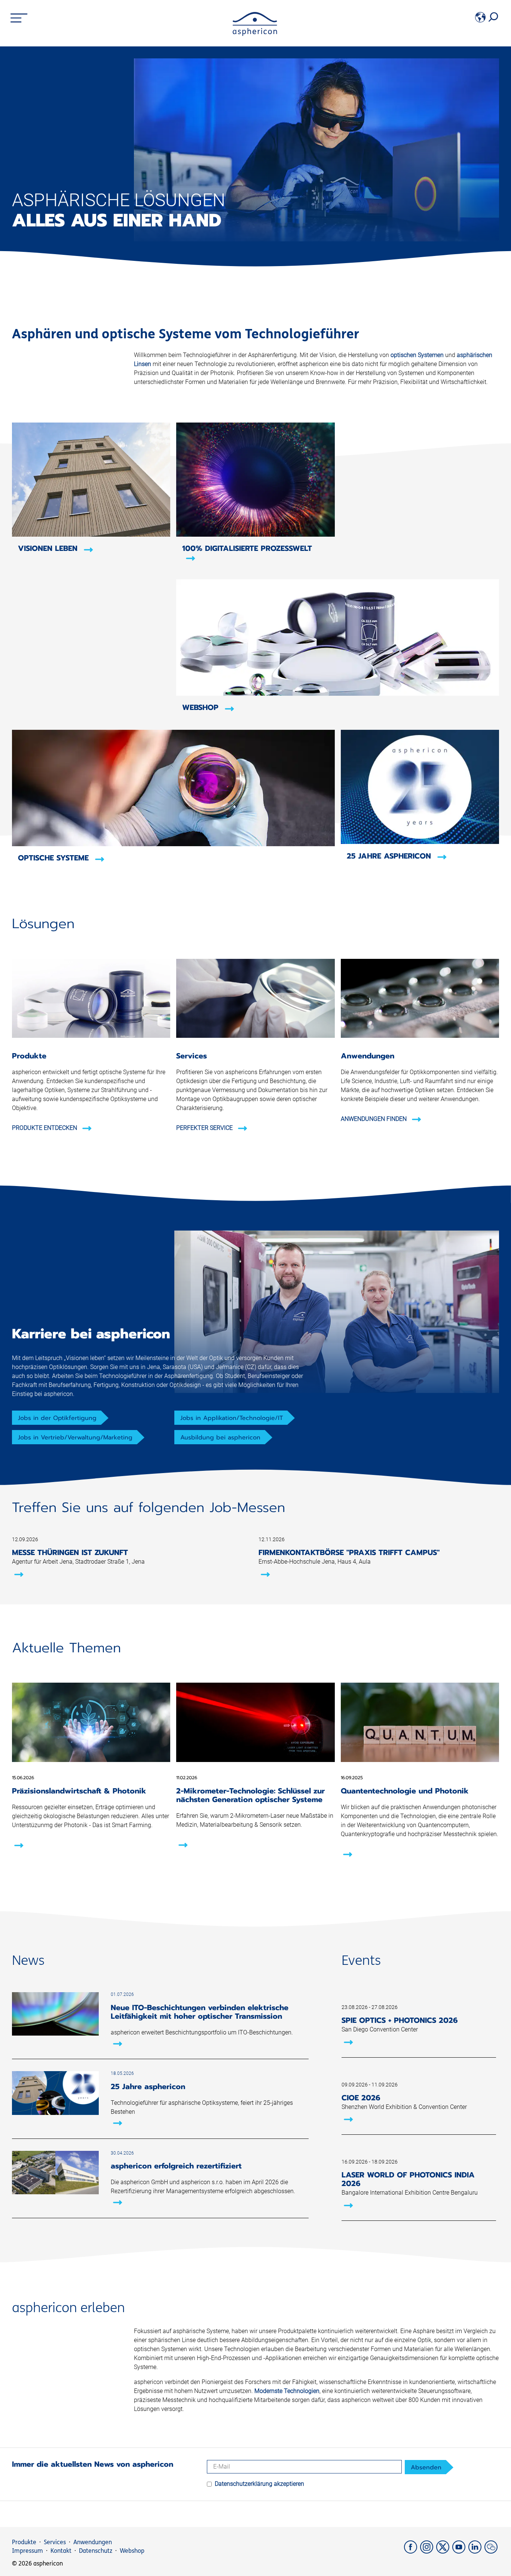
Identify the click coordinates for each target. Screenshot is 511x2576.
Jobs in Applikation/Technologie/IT (232, 1418)
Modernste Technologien (287, 2391)
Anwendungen (93, 2542)
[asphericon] (255, 34)
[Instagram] (428, 2551)
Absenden (426, 2467)
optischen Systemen (417, 355)
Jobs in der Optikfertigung (57, 1418)
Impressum (27, 2551)
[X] (444, 2551)
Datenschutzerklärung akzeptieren (259, 2484)
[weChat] (492, 2551)
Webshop (132, 2551)
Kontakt (61, 2551)
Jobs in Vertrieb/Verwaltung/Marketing (75, 1438)
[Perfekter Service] (255, 1036)
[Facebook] (412, 2551)
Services (55, 2542)
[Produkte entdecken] (91, 1036)
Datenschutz (96, 2551)
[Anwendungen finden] (420, 1036)
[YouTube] (460, 2551)
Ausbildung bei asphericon (220, 1438)
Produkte (24, 2542)
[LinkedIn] (476, 2551)
